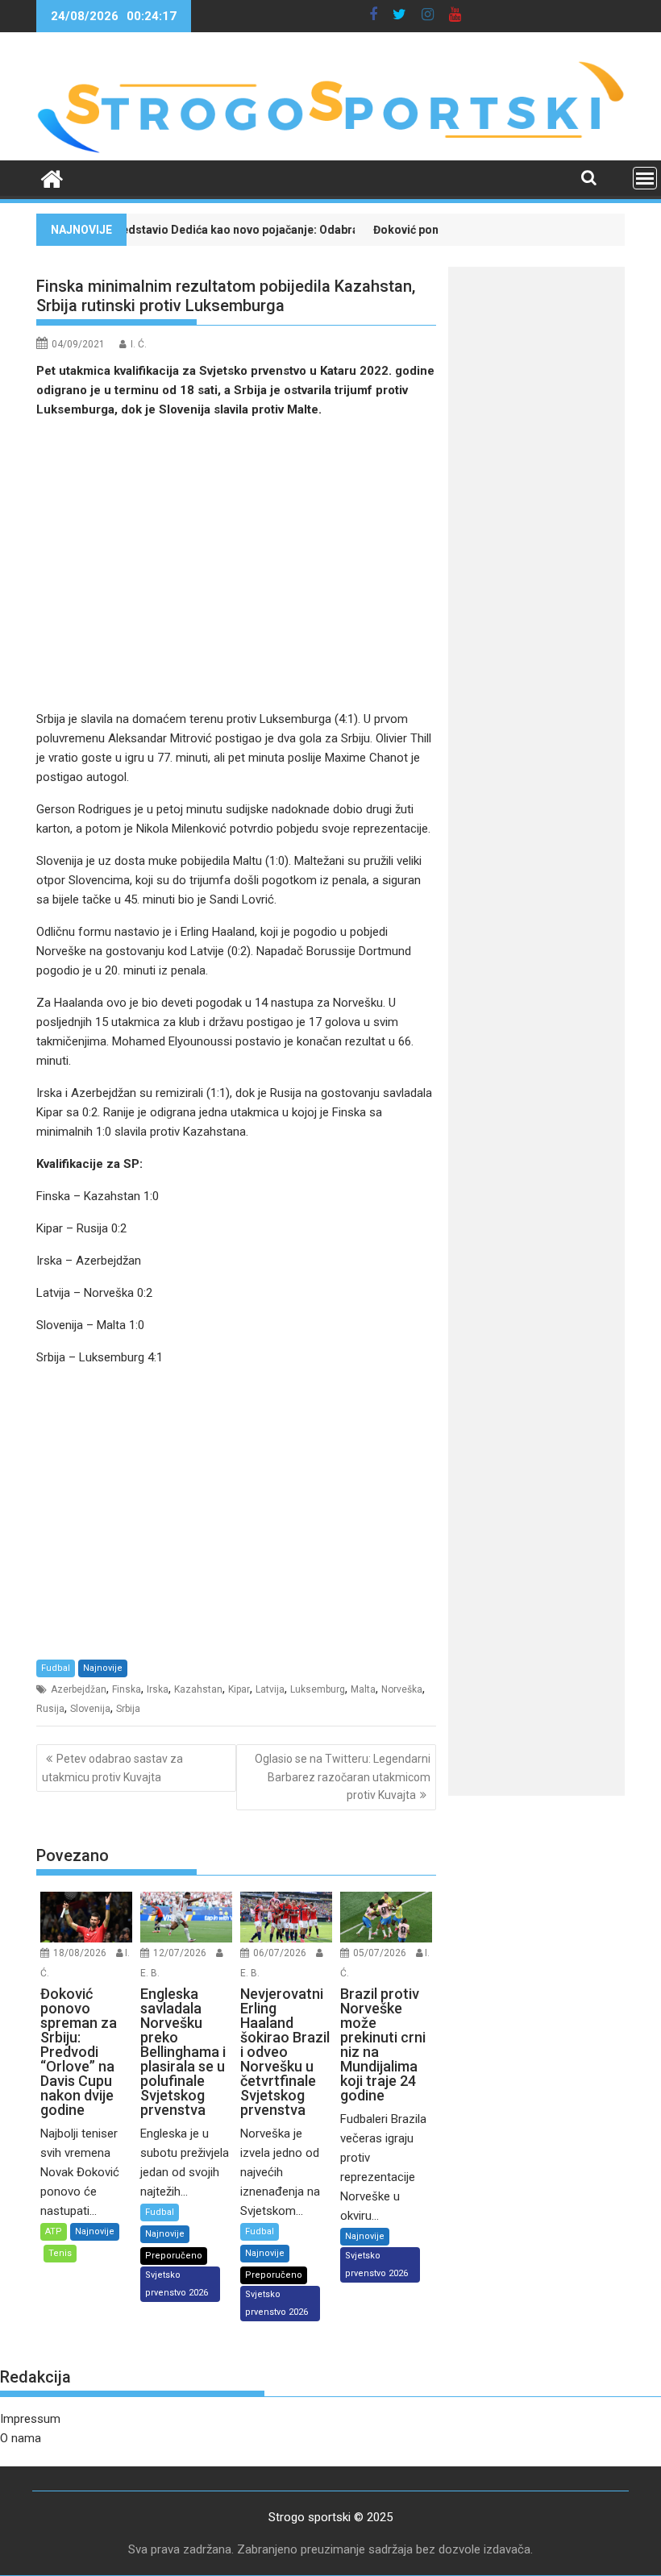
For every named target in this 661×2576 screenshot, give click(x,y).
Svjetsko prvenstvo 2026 (177, 2284)
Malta (363, 1689)
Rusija (50, 1709)
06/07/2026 (280, 1953)
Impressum (30, 2419)
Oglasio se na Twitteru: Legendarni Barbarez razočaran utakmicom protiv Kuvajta (343, 1777)
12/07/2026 (180, 1953)
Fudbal (56, 1668)
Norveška (402, 1689)
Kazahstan (198, 1689)
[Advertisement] (236, 564)
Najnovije (103, 1668)
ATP (54, 2231)
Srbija (128, 1709)
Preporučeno (174, 2256)
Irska (158, 1689)
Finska (127, 1689)
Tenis (60, 2253)
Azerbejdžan (79, 1689)
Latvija (270, 1689)
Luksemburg (318, 1689)
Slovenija (90, 1709)
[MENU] (645, 178)
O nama (21, 2438)
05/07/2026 (380, 1953)
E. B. (150, 1973)
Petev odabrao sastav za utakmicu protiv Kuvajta (112, 1768)
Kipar (239, 1689)
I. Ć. (139, 344)
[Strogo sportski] (330, 151)
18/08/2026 (80, 1953)
